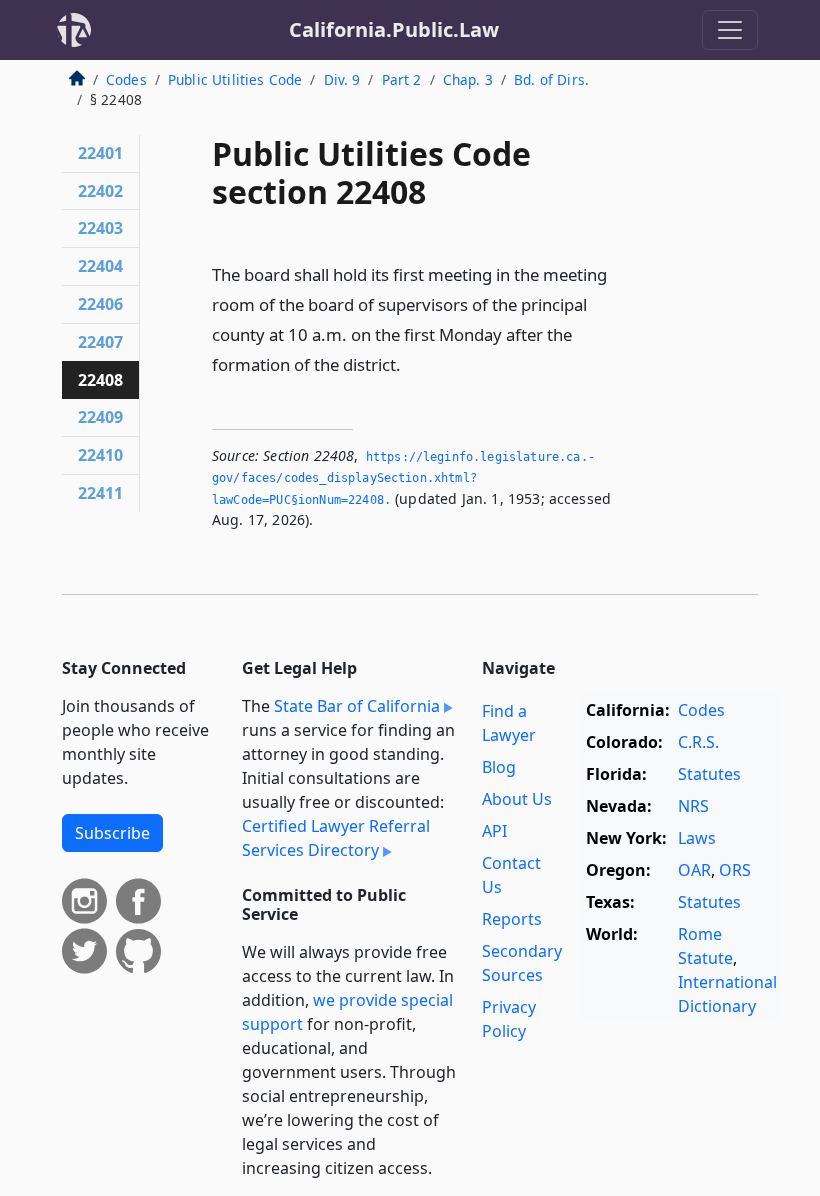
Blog (499, 767)
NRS (693, 806)
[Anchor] (412, 363)
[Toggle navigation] (730, 30)
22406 (100, 304)
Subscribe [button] (112, 833)
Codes (126, 79)
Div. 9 (342, 79)
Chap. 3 (468, 79)
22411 (100, 493)
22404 (100, 266)
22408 (100, 380)
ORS (735, 870)
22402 (100, 191)
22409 (100, 417)
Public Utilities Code (235, 79)
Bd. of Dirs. (551, 79)
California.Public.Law (394, 29)
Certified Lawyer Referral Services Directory (336, 838)
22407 (100, 342)
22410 (100, 455)
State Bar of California (357, 706)
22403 (100, 228)
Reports (512, 919)
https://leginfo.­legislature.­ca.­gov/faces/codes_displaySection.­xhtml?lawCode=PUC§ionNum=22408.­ (403, 478)
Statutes (709, 774)
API (494, 831)
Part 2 (402, 79)
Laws (697, 838)
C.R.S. (698, 742)
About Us (517, 799)
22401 (100, 153)
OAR (694, 870)
